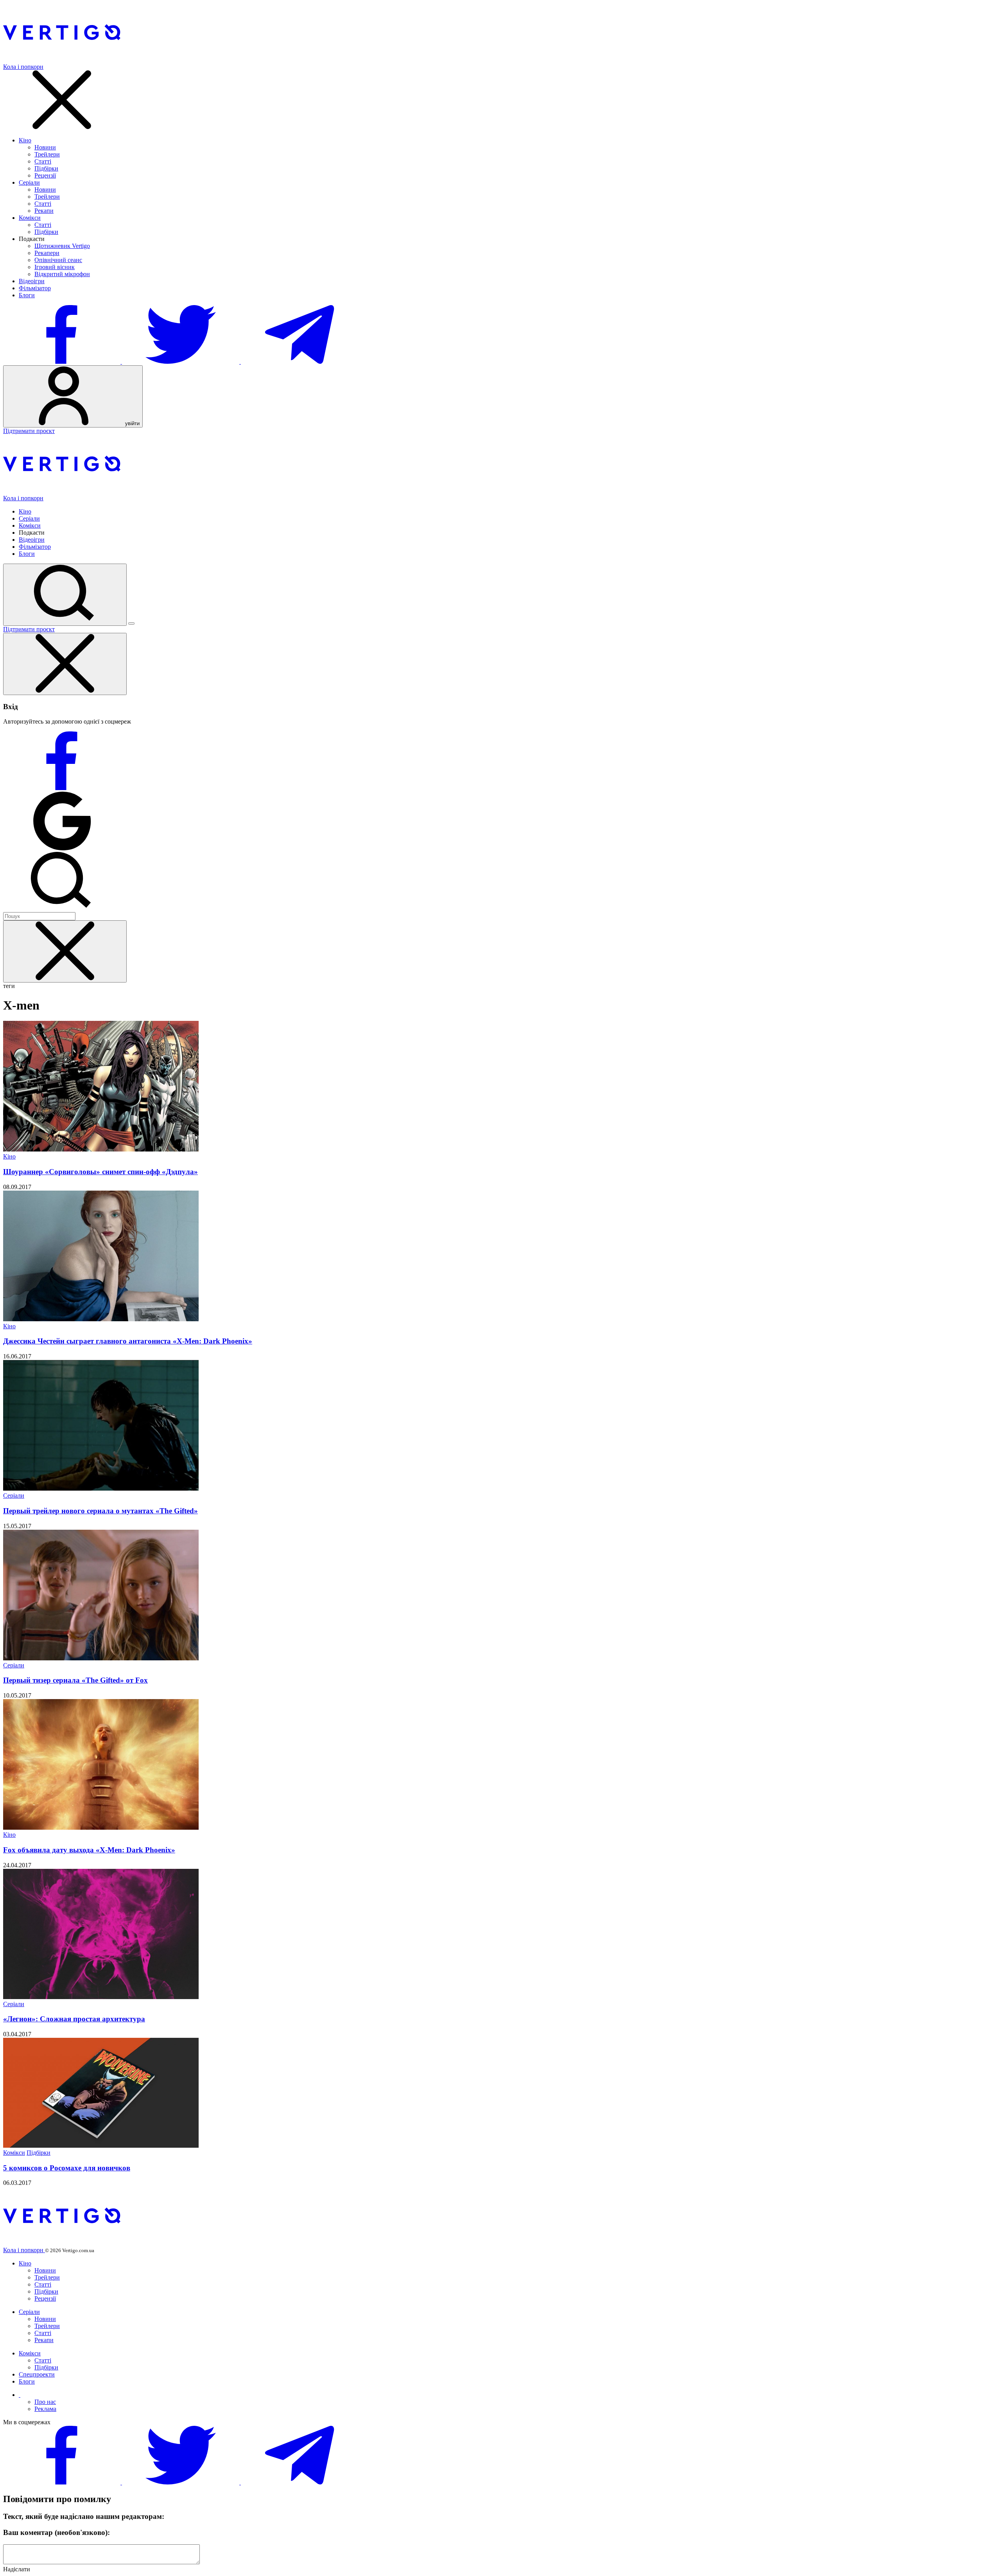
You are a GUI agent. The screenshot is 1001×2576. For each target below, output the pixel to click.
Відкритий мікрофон (62, 274)
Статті (43, 161)
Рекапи (44, 211)
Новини (45, 147)
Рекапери (47, 253)
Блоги (27, 295)
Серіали (29, 182)
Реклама (45, 2409)
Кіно (25, 140)
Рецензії (45, 175)
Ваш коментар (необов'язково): (57, 2532)
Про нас (45, 2402)
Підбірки (46, 168)
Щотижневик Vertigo (62, 246)
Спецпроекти (37, 2374)
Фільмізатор (35, 288)
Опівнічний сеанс (58, 260)
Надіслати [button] (17, 2569)
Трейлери (47, 154)
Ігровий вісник (55, 267)
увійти (132, 423)
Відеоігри (32, 281)
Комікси (30, 218)
